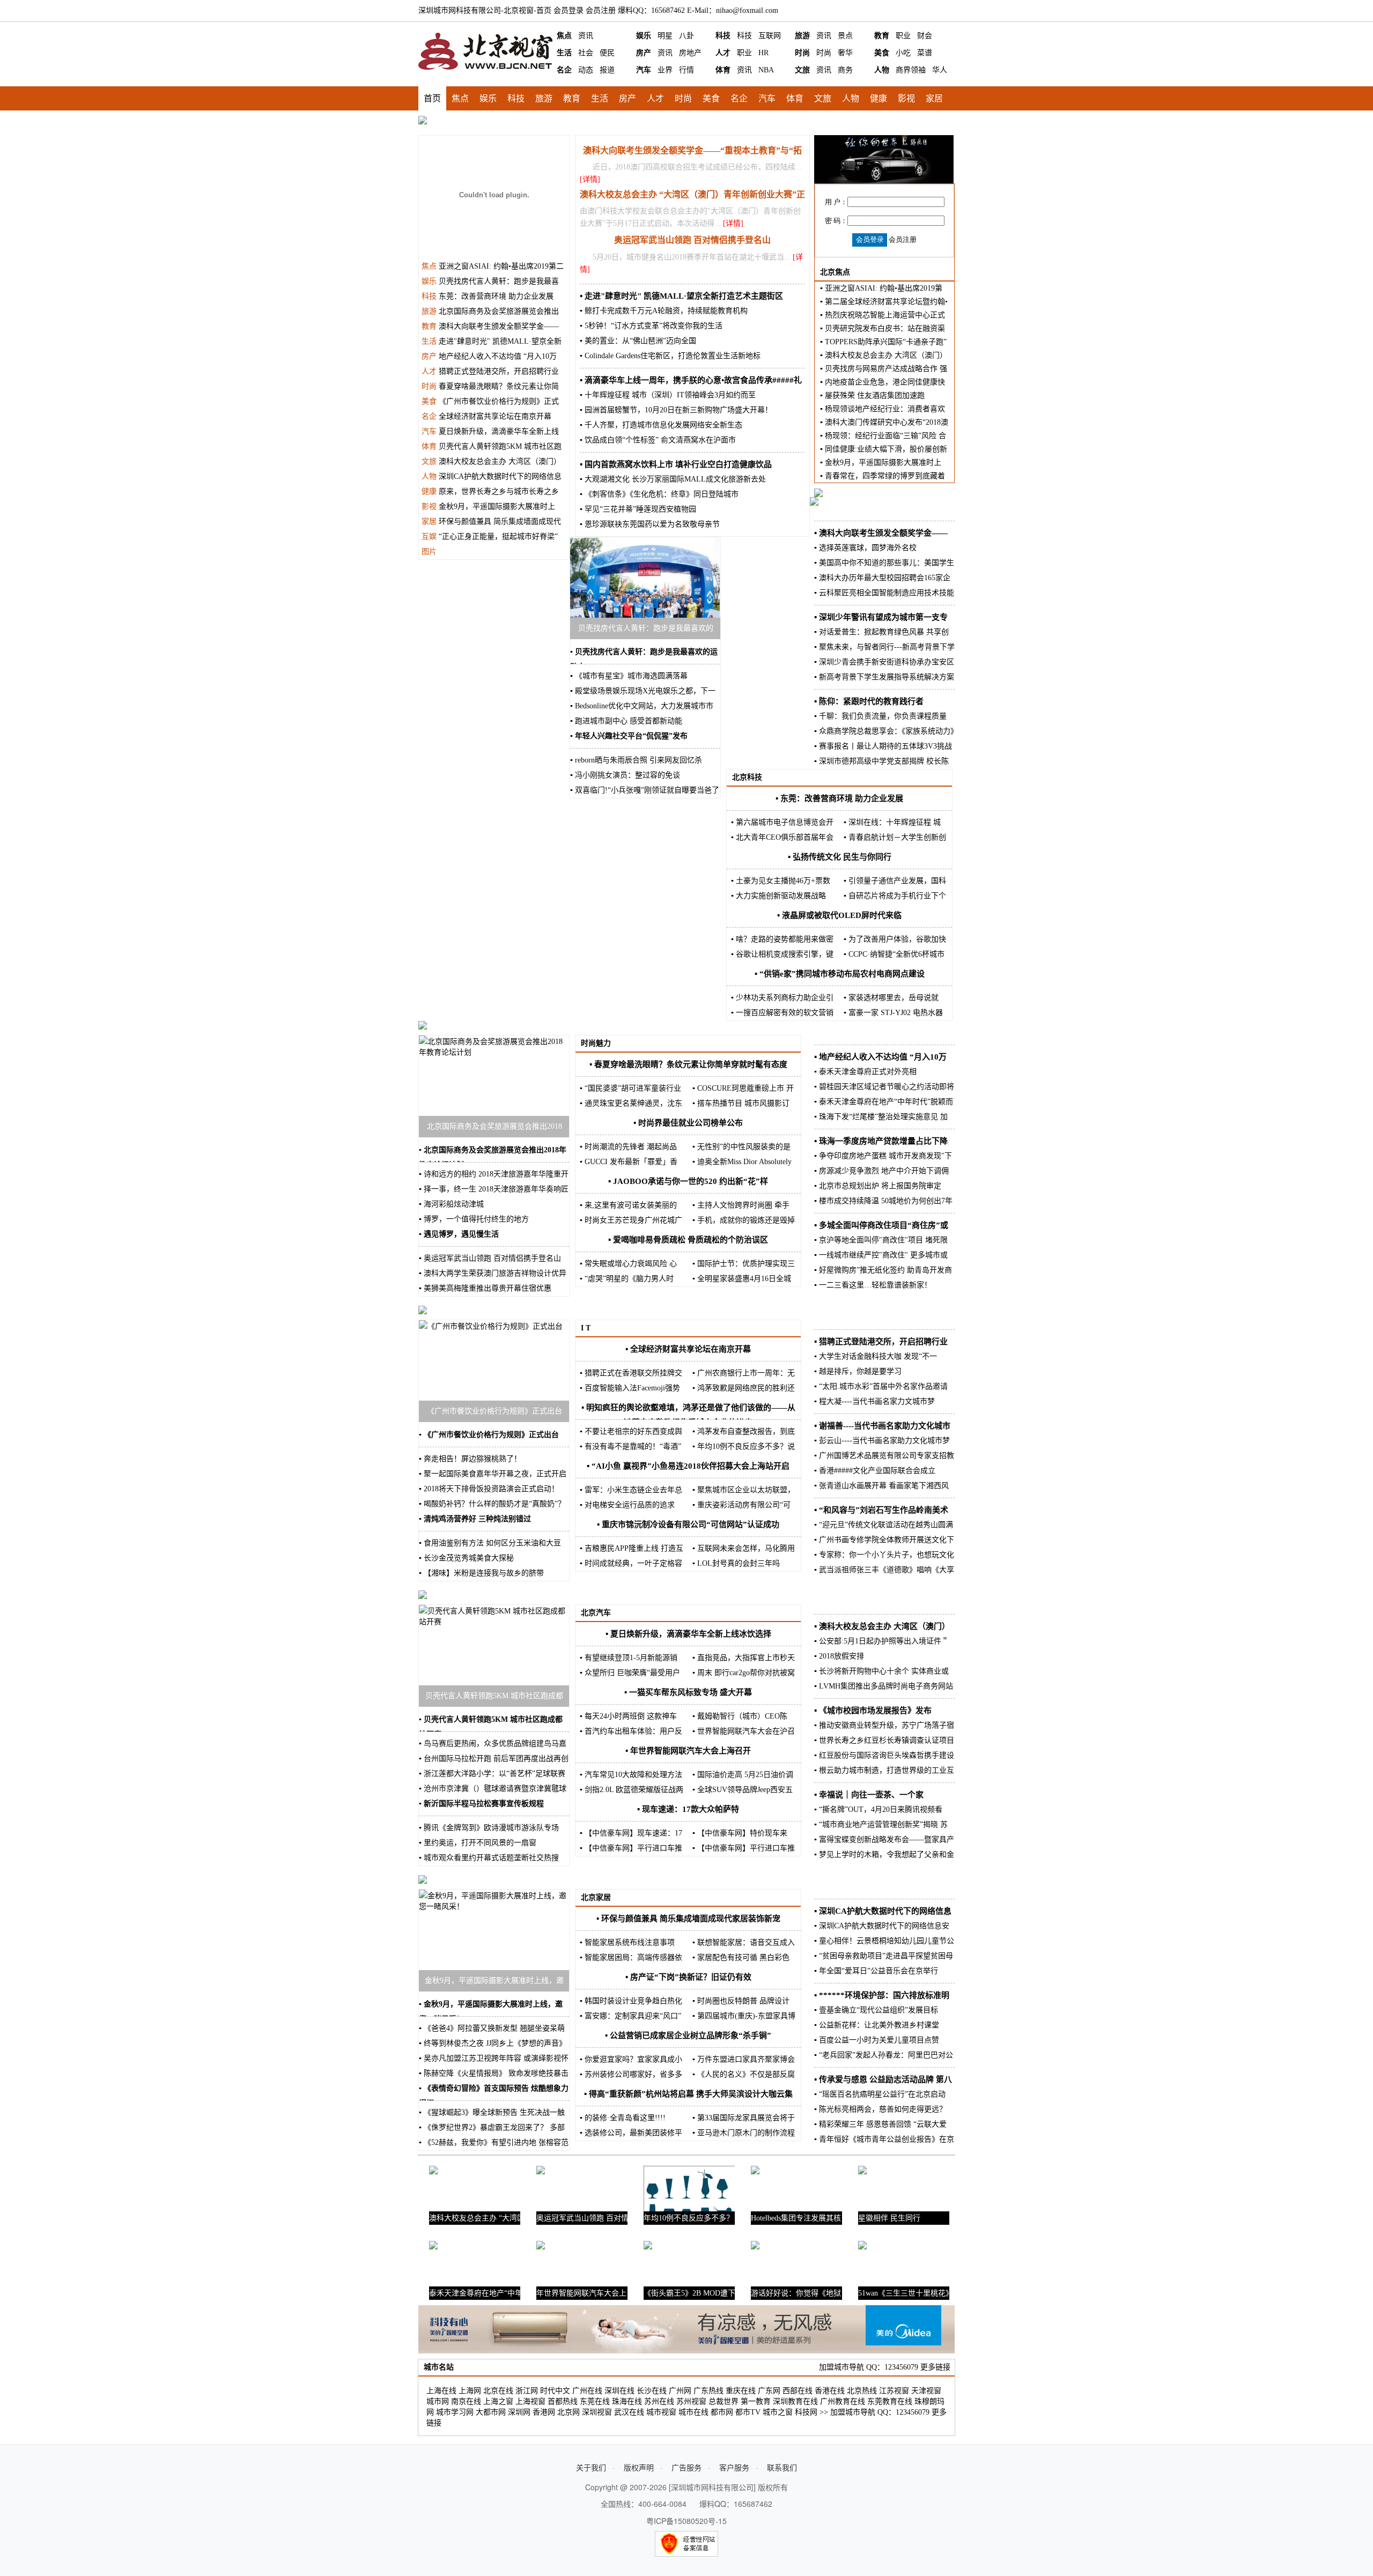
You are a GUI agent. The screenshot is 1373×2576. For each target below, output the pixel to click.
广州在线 (587, 2391)
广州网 (680, 2391)
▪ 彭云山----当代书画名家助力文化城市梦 (882, 1441)
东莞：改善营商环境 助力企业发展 (496, 296)
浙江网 (527, 2391)
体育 (723, 70)
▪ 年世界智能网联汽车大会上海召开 (688, 1751)
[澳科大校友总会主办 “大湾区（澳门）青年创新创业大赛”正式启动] (433, 2177)
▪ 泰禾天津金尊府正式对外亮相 (865, 1072)
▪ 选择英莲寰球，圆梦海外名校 (865, 548)
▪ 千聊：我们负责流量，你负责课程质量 (880, 716)
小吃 (903, 53)
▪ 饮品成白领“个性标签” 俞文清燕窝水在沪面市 (658, 440)
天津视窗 (926, 2391)
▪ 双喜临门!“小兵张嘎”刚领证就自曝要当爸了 (645, 790)
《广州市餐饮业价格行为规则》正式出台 (494, 1411)
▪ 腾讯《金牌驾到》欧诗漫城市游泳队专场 (489, 1828)
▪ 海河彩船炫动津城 (451, 1204)
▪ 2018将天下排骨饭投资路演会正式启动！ (489, 1489)
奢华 (845, 53)
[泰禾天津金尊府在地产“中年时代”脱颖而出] (433, 2252)
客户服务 (734, 2467)
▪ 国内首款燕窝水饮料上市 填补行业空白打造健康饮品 (676, 464)
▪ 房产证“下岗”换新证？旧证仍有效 (688, 1977)
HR (763, 53)
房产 (644, 53)
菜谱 (925, 53)
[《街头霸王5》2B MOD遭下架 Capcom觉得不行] (648, 2252)
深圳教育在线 (795, 2401)
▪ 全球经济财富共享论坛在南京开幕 (688, 1349)
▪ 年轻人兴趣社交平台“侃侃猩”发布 (629, 736)
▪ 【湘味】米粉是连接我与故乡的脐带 (481, 1573)
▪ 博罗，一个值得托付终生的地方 (474, 1219)
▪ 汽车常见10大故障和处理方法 (631, 1775)
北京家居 (596, 1897)
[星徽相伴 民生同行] (862, 2177)
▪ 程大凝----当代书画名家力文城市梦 (874, 1401)
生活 (564, 53)
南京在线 (466, 2401)
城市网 (438, 2401)
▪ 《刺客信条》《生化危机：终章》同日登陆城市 (659, 494)
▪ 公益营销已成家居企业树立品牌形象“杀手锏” (688, 2035)
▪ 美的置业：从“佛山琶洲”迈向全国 (638, 341)
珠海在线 (627, 2401)
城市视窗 (661, 2412)
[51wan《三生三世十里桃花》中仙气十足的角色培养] (862, 2252)
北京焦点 (835, 272)
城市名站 (439, 2367)
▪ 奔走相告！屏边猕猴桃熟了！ (470, 1459)
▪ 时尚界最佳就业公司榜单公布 (688, 1123)
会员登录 (569, 10)
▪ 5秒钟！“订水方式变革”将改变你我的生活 (651, 326)
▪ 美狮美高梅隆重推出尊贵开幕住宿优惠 (485, 1288)
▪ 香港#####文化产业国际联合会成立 (875, 1471)
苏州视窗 (691, 2401)
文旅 (802, 70)
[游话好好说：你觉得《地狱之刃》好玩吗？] (755, 2252)
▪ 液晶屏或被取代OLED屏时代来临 (839, 915)
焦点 (564, 36)
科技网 (806, 2412)
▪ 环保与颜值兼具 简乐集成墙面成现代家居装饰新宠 (688, 1919)
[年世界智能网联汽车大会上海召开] (541, 2252)
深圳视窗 (597, 2412)
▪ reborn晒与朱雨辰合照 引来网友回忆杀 (636, 760)
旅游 (802, 36)
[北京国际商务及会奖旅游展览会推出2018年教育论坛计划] (494, 1052)
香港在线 (830, 2391)
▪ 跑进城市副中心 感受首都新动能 (626, 721)
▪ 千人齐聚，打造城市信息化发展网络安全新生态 (661, 425)
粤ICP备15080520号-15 (686, 2521)
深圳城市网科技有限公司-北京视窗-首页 (485, 10)
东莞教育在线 (890, 2401)
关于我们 (591, 2467)
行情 (686, 70)
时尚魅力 (596, 1043)
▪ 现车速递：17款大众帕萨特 (688, 1809)
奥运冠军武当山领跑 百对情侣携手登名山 (692, 240)
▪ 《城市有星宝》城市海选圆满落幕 (629, 676)
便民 (607, 53)
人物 (882, 70)
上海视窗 (530, 2401)
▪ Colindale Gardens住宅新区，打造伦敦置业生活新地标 (670, 356)
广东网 (769, 2391)
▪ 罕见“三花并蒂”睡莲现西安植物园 (638, 509)
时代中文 (555, 2391)
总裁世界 (724, 2401)
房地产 (690, 53)
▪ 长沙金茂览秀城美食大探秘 (466, 1558)
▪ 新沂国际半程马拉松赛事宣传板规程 (481, 1804)
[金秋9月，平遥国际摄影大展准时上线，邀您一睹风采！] (494, 1907)
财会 (925, 36)
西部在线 (798, 2391)
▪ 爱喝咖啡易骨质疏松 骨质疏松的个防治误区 (688, 1240)
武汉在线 (629, 2412)
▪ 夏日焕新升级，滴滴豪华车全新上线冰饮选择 (688, 1634)
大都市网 (491, 2412)
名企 (564, 70)
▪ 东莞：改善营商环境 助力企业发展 (839, 798)
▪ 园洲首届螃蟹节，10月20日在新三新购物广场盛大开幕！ (676, 410)
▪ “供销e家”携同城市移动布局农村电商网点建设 (840, 974)
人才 (723, 53)
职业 (903, 36)
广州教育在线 (843, 2401)
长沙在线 (652, 2391)
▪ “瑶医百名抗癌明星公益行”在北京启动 (880, 2094)
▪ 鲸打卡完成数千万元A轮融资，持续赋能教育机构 (664, 311)
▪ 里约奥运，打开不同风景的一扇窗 (478, 1843)
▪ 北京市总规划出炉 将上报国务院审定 (878, 1186)
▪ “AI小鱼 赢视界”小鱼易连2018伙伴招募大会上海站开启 (688, 1466)
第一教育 (756, 2401)
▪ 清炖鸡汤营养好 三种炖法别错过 (475, 1519)
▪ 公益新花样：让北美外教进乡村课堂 (877, 2025)
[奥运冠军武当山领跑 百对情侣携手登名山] (541, 2177)
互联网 (770, 36)
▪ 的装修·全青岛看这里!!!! (623, 2118)
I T (586, 1328)
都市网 (722, 2412)
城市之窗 (778, 2412)
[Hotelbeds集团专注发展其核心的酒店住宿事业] (755, 2177)
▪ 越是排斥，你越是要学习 (858, 1371)
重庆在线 (741, 2391)
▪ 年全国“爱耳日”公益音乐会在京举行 (876, 1971)
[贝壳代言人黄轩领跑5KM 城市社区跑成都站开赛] (494, 1622)
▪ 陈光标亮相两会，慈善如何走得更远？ (880, 2109)
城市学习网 (455, 2412)
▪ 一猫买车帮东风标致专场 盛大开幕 (688, 1692)
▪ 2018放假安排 (839, 1656)
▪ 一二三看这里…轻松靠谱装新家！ (873, 1285)
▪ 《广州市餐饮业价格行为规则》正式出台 (489, 1435)
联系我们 (782, 2467)
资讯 (586, 36)
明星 (665, 36)
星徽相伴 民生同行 (889, 2218)
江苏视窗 (894, 2391)
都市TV (748, 2412)
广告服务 (686, 2467)
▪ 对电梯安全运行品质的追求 (627, 1505)
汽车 (644, 70)
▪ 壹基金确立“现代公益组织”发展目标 (876, 2010)
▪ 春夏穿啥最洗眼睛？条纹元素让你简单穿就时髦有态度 (688, 1064)
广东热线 (708, 2391)
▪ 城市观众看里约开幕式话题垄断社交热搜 (489, 1858)
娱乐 (644, 36)
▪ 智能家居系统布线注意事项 (627, 1942)
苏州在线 (659, 2401)
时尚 (802, 53)
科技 (723, 36)
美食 (882, 53)
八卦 (686, 36)
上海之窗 (498, 2401)
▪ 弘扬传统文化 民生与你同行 (840, 857)
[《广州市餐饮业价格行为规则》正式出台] (491, 1326)
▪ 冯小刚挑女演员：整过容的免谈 (625, 775)
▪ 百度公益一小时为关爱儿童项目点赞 (877, 2040)
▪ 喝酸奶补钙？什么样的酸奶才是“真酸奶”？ (492, 1504)
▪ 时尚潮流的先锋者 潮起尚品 (628, 1147)
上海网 (470, 2391)
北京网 (569, 2412)
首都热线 (563, 2401)
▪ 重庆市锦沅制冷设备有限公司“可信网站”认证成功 (688, 1524)
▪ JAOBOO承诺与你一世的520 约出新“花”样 (688, 1181)
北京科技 (747, 777)
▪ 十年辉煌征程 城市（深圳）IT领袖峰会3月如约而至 (668, 395)
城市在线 (693, 2412)
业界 (665, 70)
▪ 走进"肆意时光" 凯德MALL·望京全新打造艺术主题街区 (681, 296)
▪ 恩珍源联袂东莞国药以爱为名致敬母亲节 (650, 524)
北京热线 (862, 2391)
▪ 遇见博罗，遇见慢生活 (459, 1234)
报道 (607, 70)
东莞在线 (595, 2401)
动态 (586, 70)
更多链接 (935, 2367)
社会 (586, 53)
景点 (845, 36)
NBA (766, 70)
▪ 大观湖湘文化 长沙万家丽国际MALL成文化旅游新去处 (673, 479)
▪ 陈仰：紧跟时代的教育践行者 (869, 701)
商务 (845, 70)
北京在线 (498, 2391)
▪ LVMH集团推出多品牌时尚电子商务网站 (884, 1686)
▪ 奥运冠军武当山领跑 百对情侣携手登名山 (490, 1258)
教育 (882, 36)
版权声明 (639, 2467)
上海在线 (441, 2391)
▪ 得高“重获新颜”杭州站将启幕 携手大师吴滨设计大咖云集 (688, 2094)
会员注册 (601, 10)
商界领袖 (911, 70)
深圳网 (519, 2412)
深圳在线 (619, 2391)
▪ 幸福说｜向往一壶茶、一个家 (869, 1795)
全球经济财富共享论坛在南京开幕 (495, 416)
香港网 (544, 2412)
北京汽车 (596, 1613)
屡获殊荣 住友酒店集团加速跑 (875, 395)
